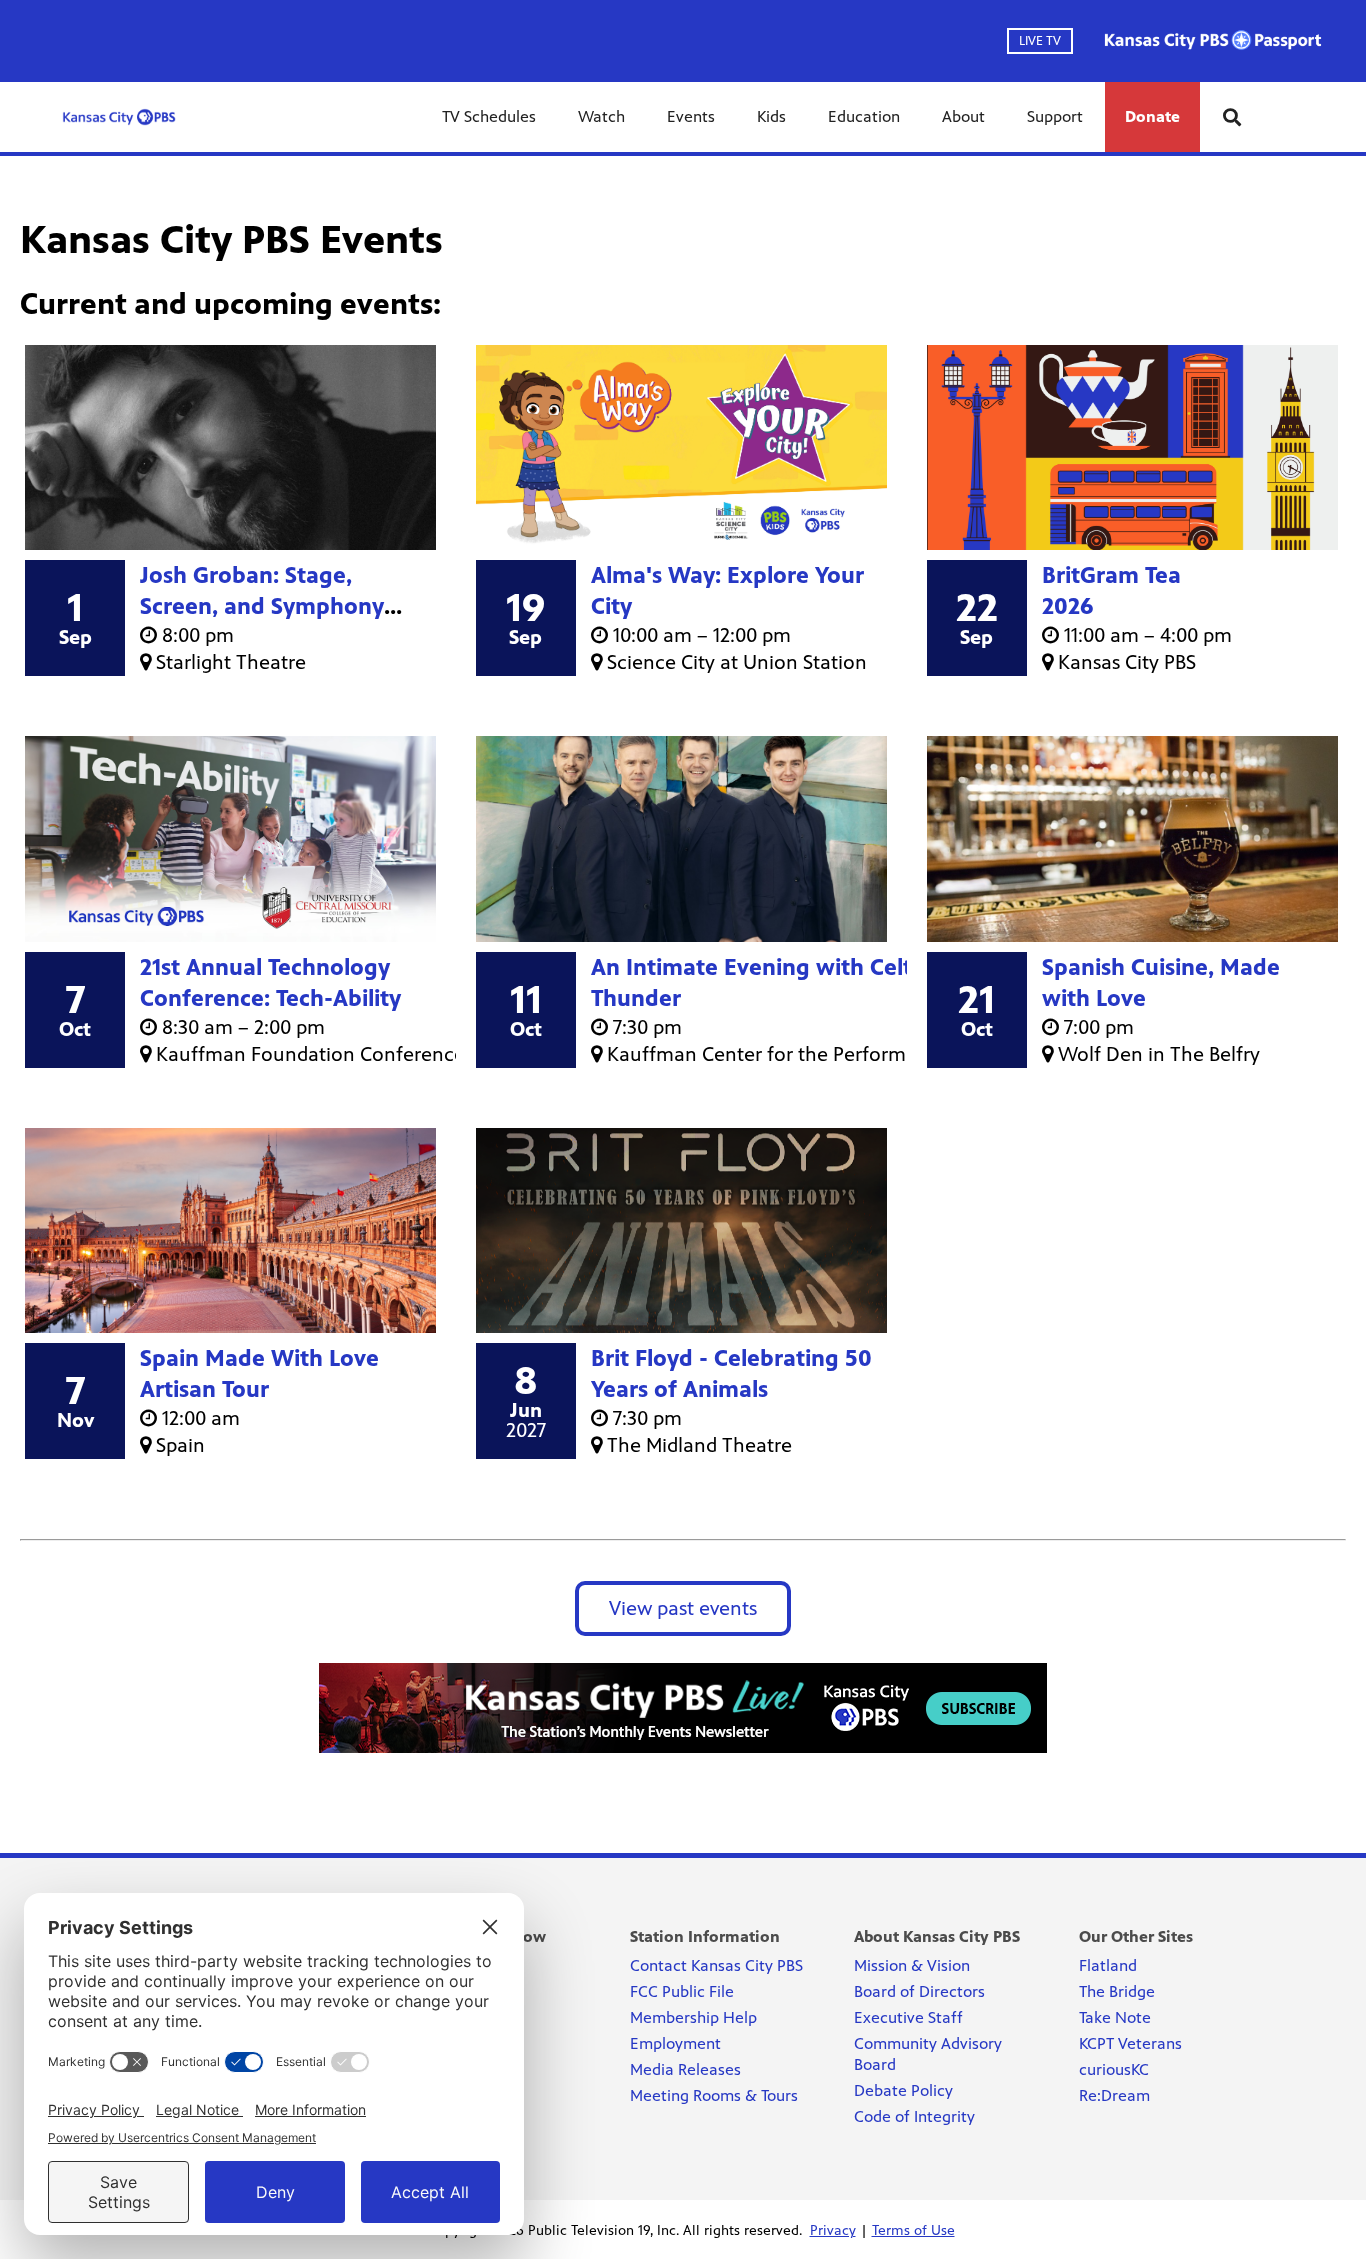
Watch (601, 116)
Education (864, 116)
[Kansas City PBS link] (119, 117)
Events (691, 116)
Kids (771, 116)
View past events (683, 1608)
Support (1055, 116)
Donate (1152, 116)
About (963, 116)
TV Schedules (489, 116)
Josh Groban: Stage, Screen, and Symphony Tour (262, 606)
